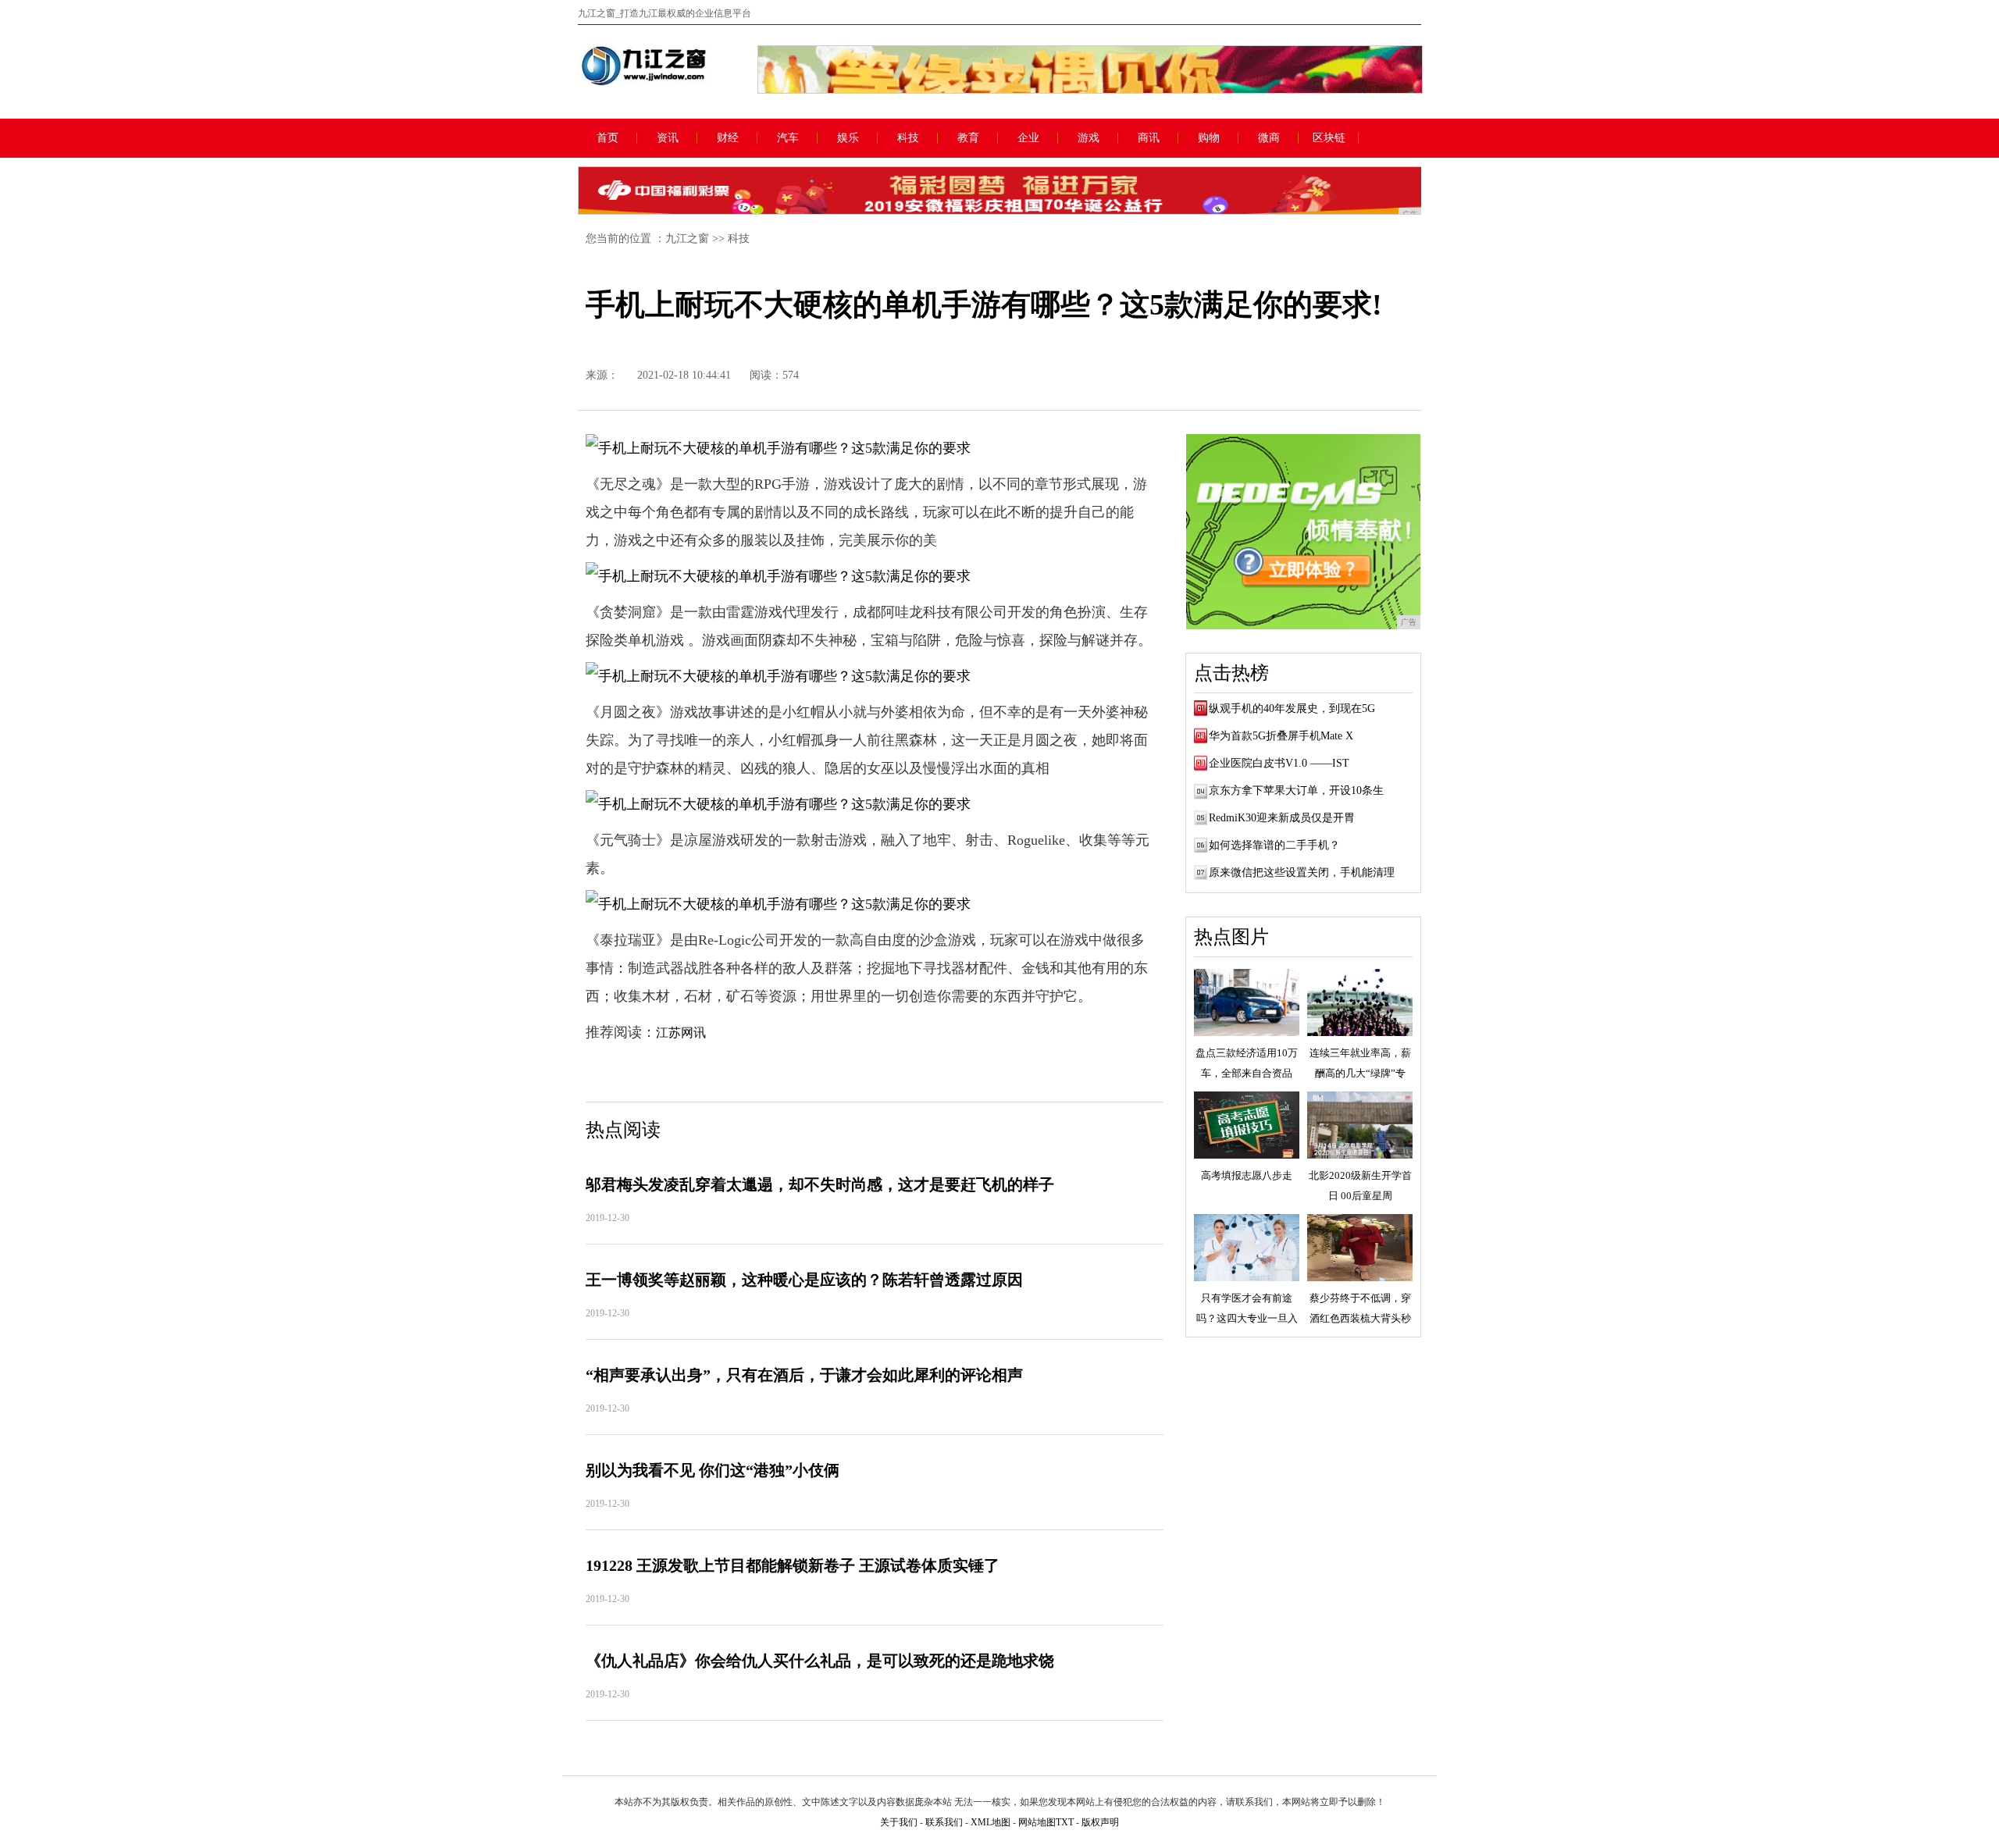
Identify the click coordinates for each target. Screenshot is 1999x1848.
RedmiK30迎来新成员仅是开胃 (1282, 818)
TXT (1065, 1822)
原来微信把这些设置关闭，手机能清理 (1302, 872)
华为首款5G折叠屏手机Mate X (1281, 736)
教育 (968, 138)
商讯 (1149, 138)
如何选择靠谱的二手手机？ (1274, 845)
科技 (908, 138)
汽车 (788, 138)
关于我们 (899, 1822)
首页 (608, 138)
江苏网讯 (681, 1033)
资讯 (668, 138)
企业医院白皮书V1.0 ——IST (1279, 763)
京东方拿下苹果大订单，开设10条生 (1296, 790)
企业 (1028, 138)
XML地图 (991, 1822)
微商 (1269, 138)
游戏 (1089, 138)
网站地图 (1037, 1822)
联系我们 (944, 1822)
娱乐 (848, 138)
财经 (728, 138)
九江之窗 (687, 239)
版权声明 (1100, 1822)
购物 (1209, 138)
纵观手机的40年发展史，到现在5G (1292, 709)
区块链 (1329, 138)
